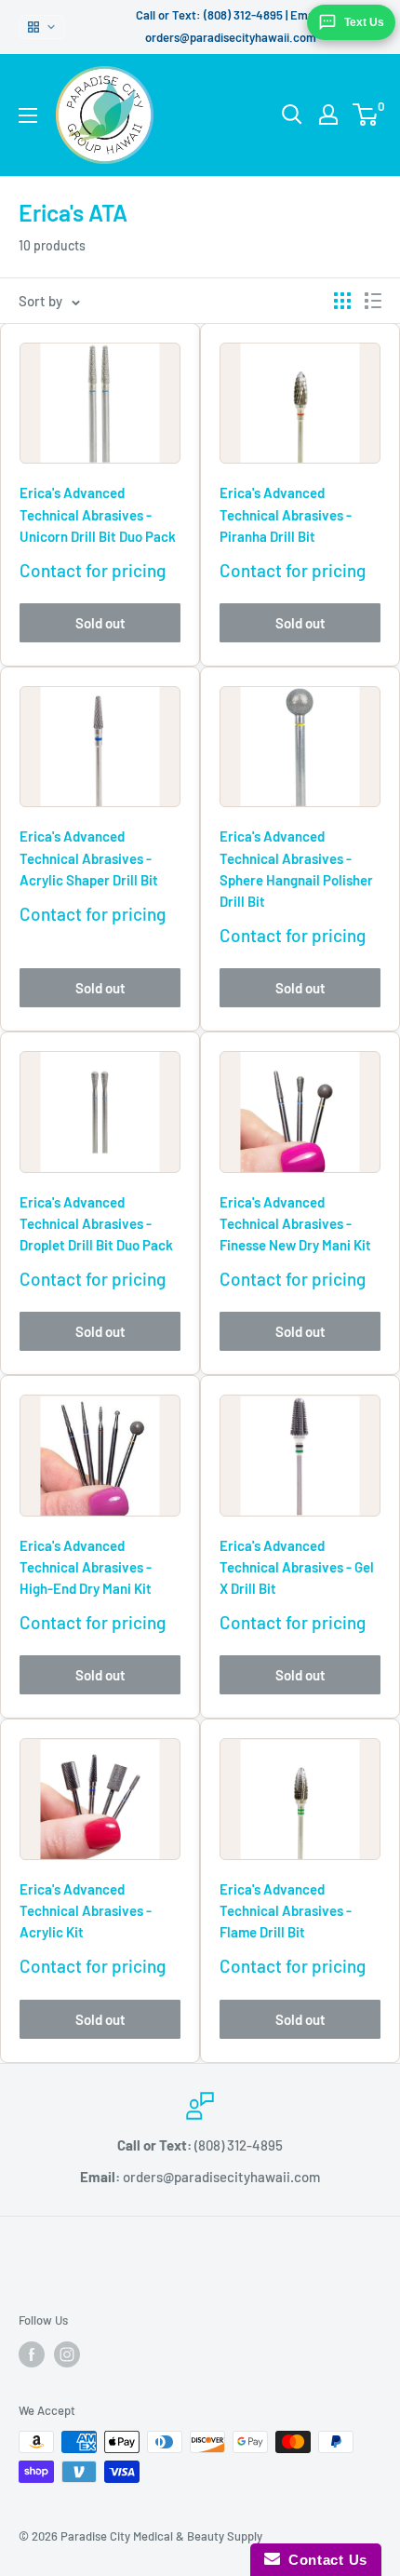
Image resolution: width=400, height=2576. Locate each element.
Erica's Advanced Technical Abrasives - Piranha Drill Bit (286, 514)
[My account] (328, 115)
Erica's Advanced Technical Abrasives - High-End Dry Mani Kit (86, 1567)
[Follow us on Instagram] (67, 2354)
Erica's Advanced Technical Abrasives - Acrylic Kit (86, 1911)
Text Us (364, 22)
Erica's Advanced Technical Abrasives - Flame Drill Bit (286, 1911)
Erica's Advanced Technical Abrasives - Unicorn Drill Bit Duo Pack (98, 514)
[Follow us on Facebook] (32, 2354)
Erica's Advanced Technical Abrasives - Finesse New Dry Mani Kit (295, 1224)
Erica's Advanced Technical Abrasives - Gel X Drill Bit (297, 1567)
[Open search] (292, 115)
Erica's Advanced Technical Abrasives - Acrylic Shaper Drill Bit (89, 858)
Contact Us (324, 2560)
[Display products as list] (373, 301)
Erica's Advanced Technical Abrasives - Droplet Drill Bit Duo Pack (96, 1224)
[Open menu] (28, 115)
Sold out (100, 623)
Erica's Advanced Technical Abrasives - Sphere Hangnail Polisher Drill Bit (296, 869)
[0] (366, 115)
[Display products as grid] (342, 301)
